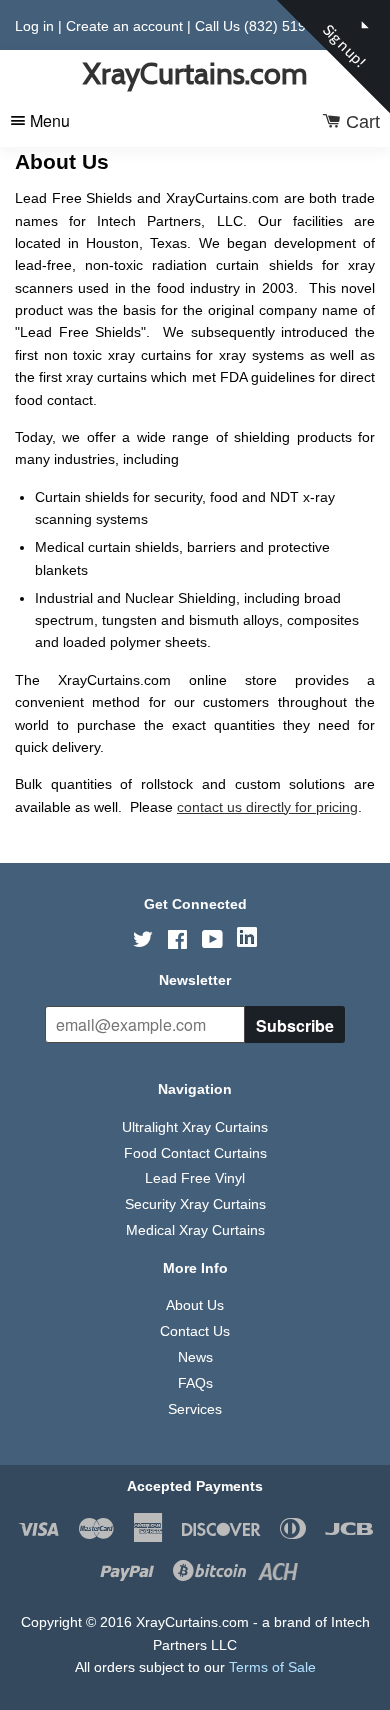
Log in (34, 26)
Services (195, 1409)
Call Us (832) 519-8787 (269, 26)
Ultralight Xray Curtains (195, 1127)
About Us (195, 1305)
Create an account (124, 26)
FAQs (195, 1383)
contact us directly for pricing (267, 807)
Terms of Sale (272, 1667)
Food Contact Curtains (195, 1153)
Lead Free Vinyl (195, 1178)
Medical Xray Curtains (195, 1230)
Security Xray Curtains (195, 1204)
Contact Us (195, 1331)
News (195, 1357)
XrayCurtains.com (195, 73)
